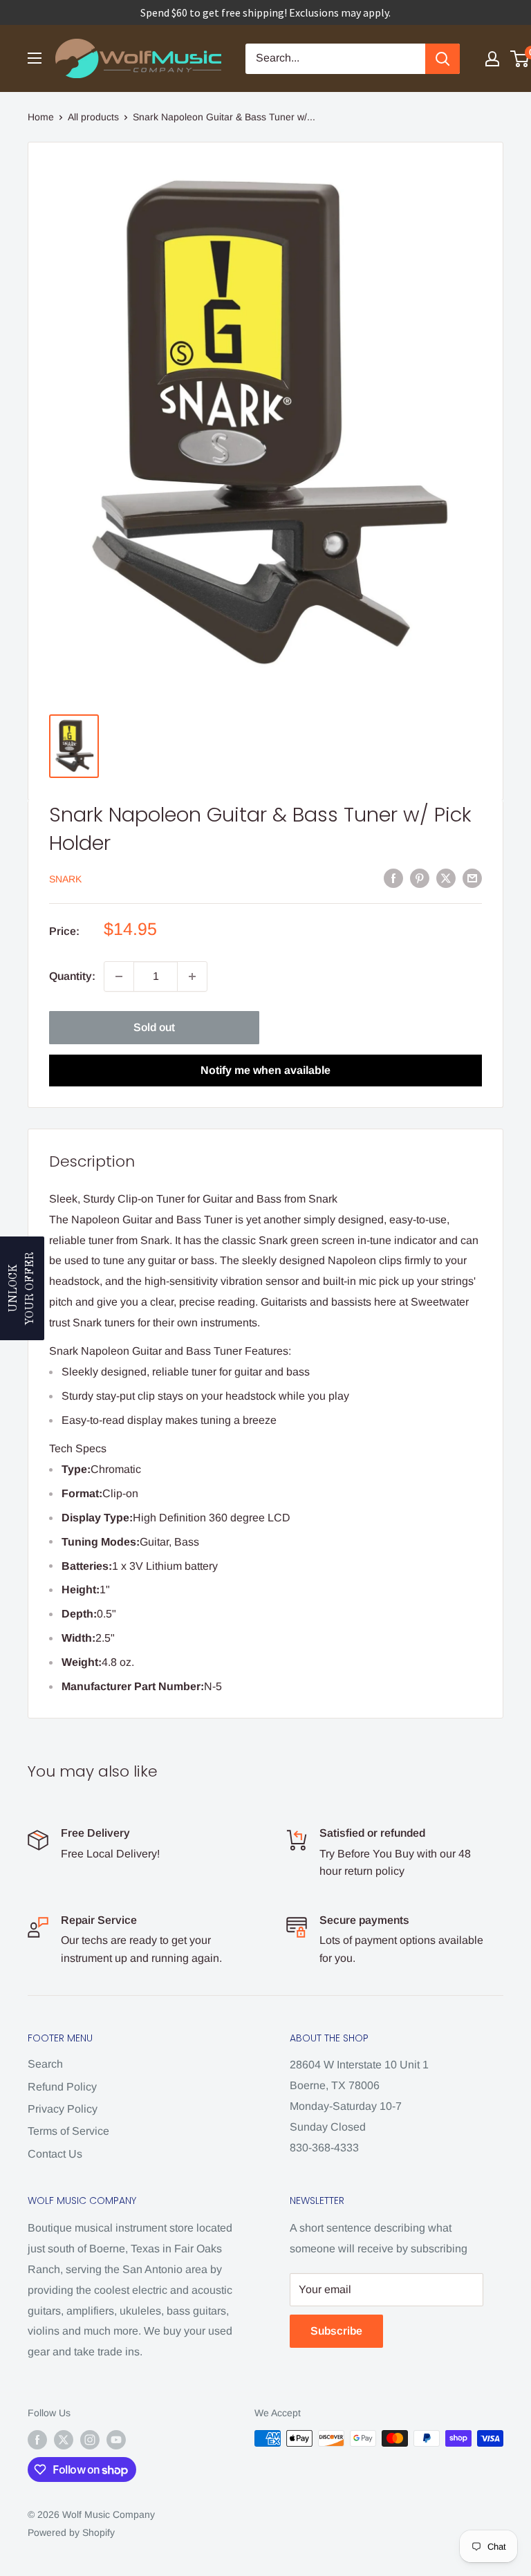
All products (93, 117)
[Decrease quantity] (119, 976)
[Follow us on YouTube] (116, 2440)
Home (41, 117)
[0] (520, 59)
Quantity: (72, 976)
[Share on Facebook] (393, 878)
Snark (65, 879)
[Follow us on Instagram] (90, 2440)
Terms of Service (68, 2131)
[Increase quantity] (192, 976)
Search (45, 2064)
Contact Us (55, 2154)
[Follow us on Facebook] (37, 2440)
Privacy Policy (63, 2109)
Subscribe (336, 2331)
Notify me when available (265, 1070)
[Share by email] (472, 878)
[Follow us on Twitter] (64, 2440)
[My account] (492, 59)
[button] (22, 1288)
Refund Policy (62, 2087)
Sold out (154, 1027)
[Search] (442, 59)
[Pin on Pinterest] (420, 878)
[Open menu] (35, 58)
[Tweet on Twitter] (446, 878)
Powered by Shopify (71, 2532)
